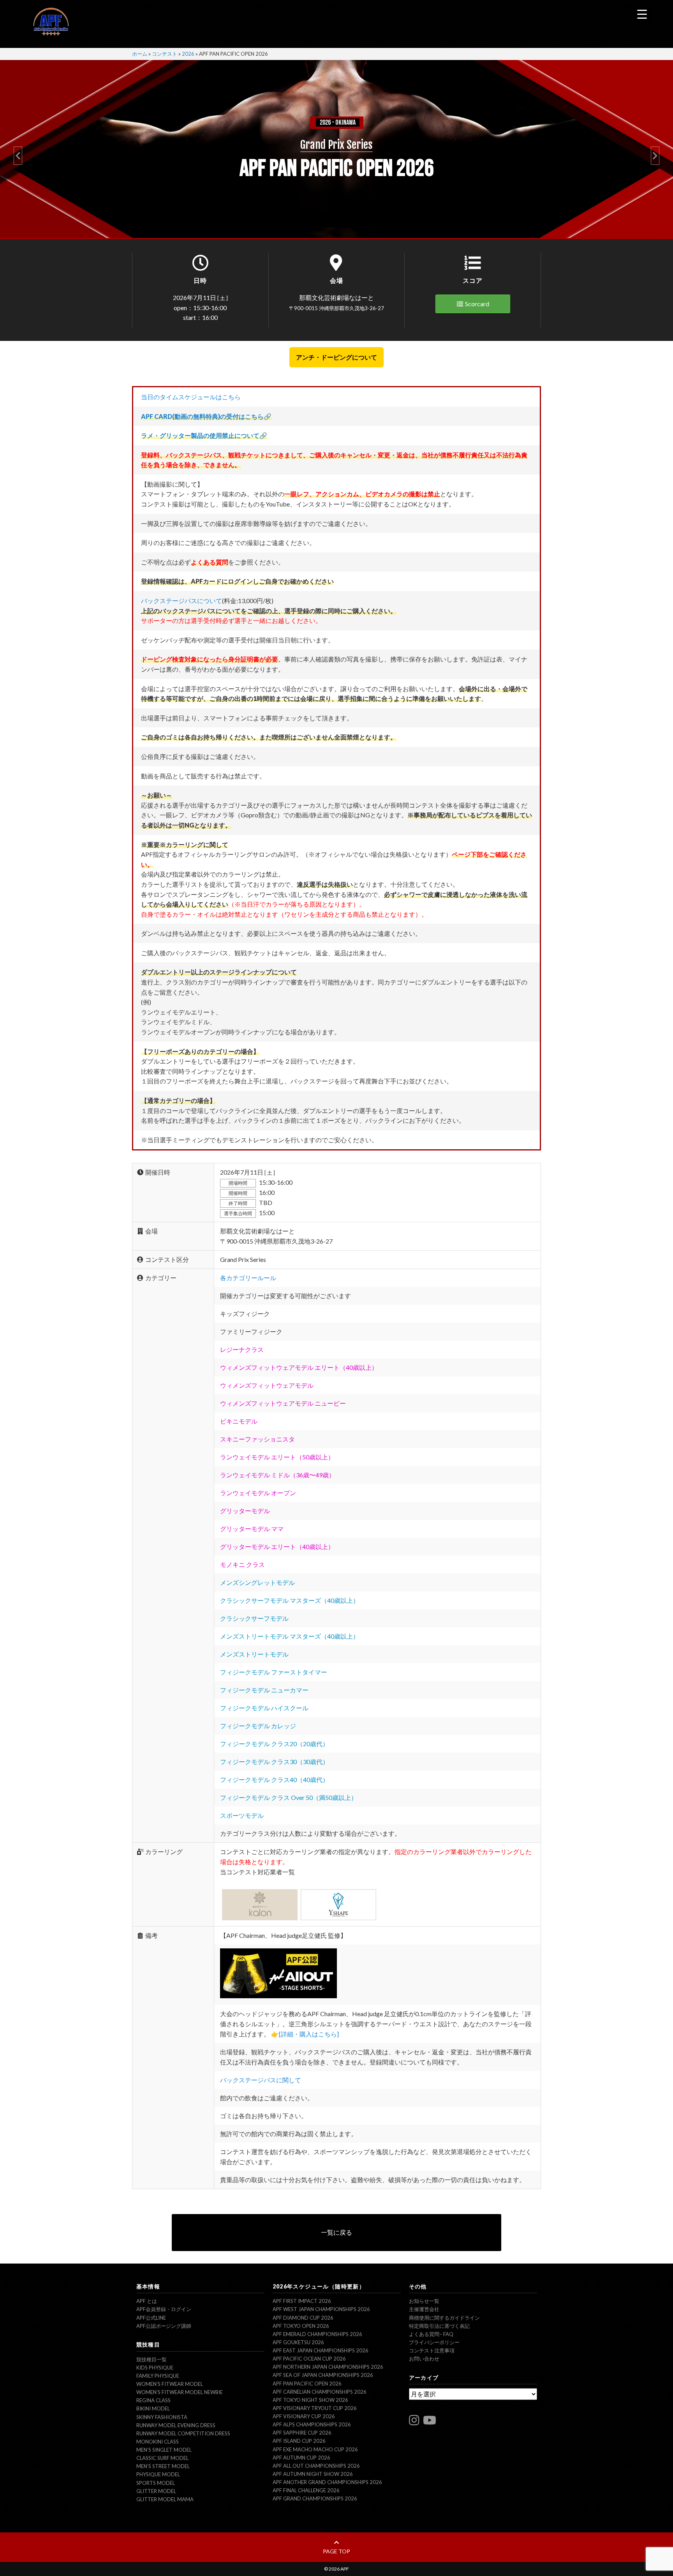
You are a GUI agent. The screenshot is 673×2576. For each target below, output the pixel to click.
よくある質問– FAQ (431, 2334)
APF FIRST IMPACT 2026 (302, 2301)
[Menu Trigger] (642, 14)
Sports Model (156, 2483)
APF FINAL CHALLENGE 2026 (306, 2490)
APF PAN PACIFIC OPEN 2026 (307, 2384)
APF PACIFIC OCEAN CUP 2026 (309, 2359)
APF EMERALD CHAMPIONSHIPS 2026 (317, 2334)
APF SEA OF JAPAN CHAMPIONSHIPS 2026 (323, 2375)
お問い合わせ (424, 2359)
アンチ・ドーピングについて (336, 357)
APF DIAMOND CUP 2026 (303, 2318)
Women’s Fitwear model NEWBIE (180, 2392)
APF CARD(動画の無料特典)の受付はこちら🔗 (206, 416)
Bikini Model (153, 2408)
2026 (188, 54)
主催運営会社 (424, 2309)
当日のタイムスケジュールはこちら (191, 397)
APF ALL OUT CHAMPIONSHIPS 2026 (316, 2466)
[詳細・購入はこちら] (309, 2034)
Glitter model (156, 2491)
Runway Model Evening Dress (176, 2425)
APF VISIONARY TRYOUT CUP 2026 (315, 2408)
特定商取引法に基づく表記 (439, 2326)
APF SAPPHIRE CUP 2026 (302, 2433)
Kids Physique (155, 2368)
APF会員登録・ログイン (164, 2309)
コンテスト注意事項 (432, 2350)
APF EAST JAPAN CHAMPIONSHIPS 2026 (321, 2350)
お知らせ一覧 (424, 2301)
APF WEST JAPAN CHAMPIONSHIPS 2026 (321, 2309)
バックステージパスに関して (261, 2080)
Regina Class (153, 2400)
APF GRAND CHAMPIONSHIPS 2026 (315, 2498)
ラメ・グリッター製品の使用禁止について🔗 (204, 435)
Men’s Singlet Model (164, 2450)
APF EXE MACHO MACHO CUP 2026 (315, 2449)
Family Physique (158, 2376)
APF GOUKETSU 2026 (298, 2342)
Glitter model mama (165, 2499)
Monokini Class (158, 2442)
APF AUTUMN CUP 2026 (301, 2458)
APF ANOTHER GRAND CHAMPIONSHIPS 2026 (327, 2482)
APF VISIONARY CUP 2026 (304, 2416)
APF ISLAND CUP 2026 (299, 2441)
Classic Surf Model (162, 2458)
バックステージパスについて (181, 601)
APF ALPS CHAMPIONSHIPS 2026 (312, 2424)
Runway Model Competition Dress (183, 2433)
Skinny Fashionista (162, 2417)
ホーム (140, 54)
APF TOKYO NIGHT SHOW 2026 (310, 2400)
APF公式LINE (151, 2318)
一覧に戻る (336, 2232)
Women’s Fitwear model (170, 2384)
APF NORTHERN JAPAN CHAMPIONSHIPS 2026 (328, 2367)
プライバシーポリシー (434, 2342)
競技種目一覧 (152, 2359)
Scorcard (477, 304)
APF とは (147, 2301)
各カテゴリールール (248, 1278)
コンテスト (165, 54)
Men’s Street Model (163, 2466)
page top (336, 2551)
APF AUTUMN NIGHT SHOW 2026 (313, 2474)
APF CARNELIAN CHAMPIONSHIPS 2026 (320, 2392)
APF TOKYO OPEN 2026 (301, 2326)
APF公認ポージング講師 (164, 2326)
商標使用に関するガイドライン (444, 2318)
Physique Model (158, 2474)
